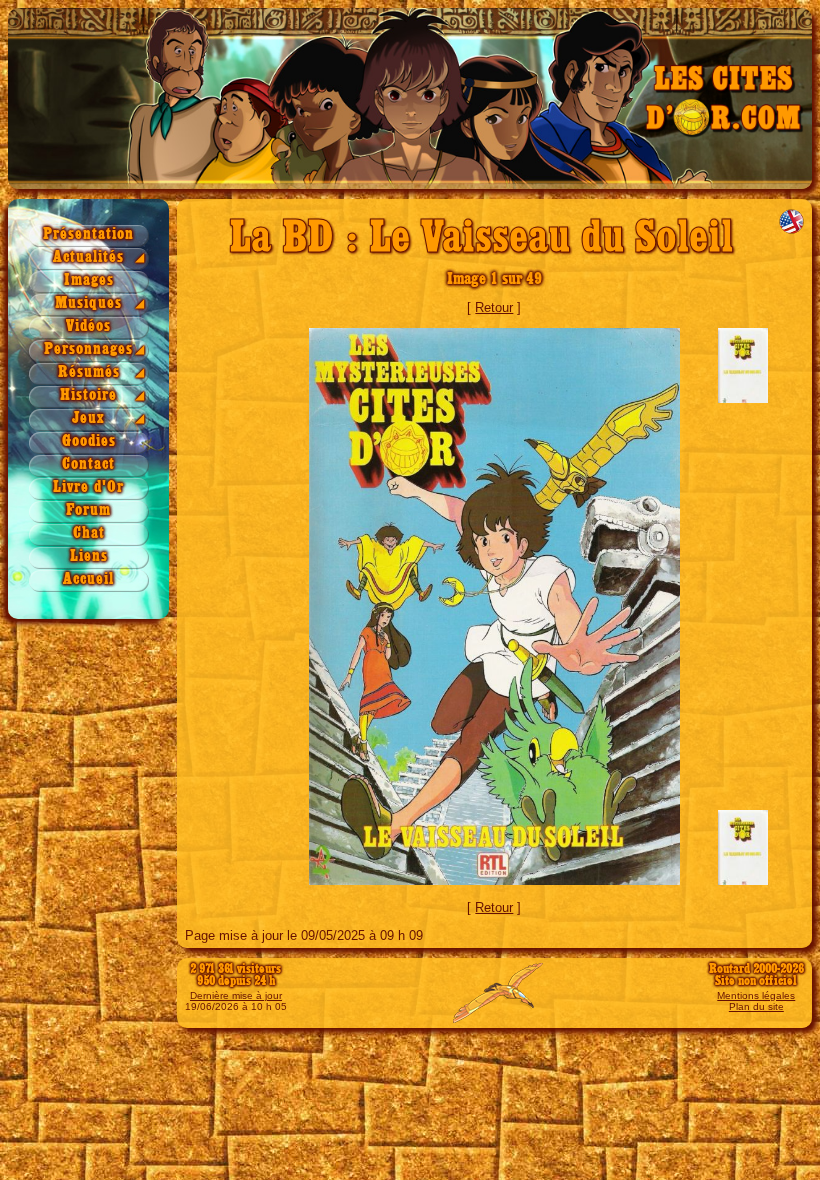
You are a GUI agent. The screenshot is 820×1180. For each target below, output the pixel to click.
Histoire (88, 395)
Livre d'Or (88, 487)
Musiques (88, 303)
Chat (89, 533)
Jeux (88, 418)
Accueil (88, 579)
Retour (494, 307)
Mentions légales (756, 995)
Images (89, 280)
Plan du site (756, 1006)
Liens (89, 556)
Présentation (88, 234)
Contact (88, 464)
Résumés (89, 372)
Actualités (88, 257)
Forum (88, 510)
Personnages (88, 349)
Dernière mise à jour (236, 995)
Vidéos (88, 326)
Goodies (89, 441)
